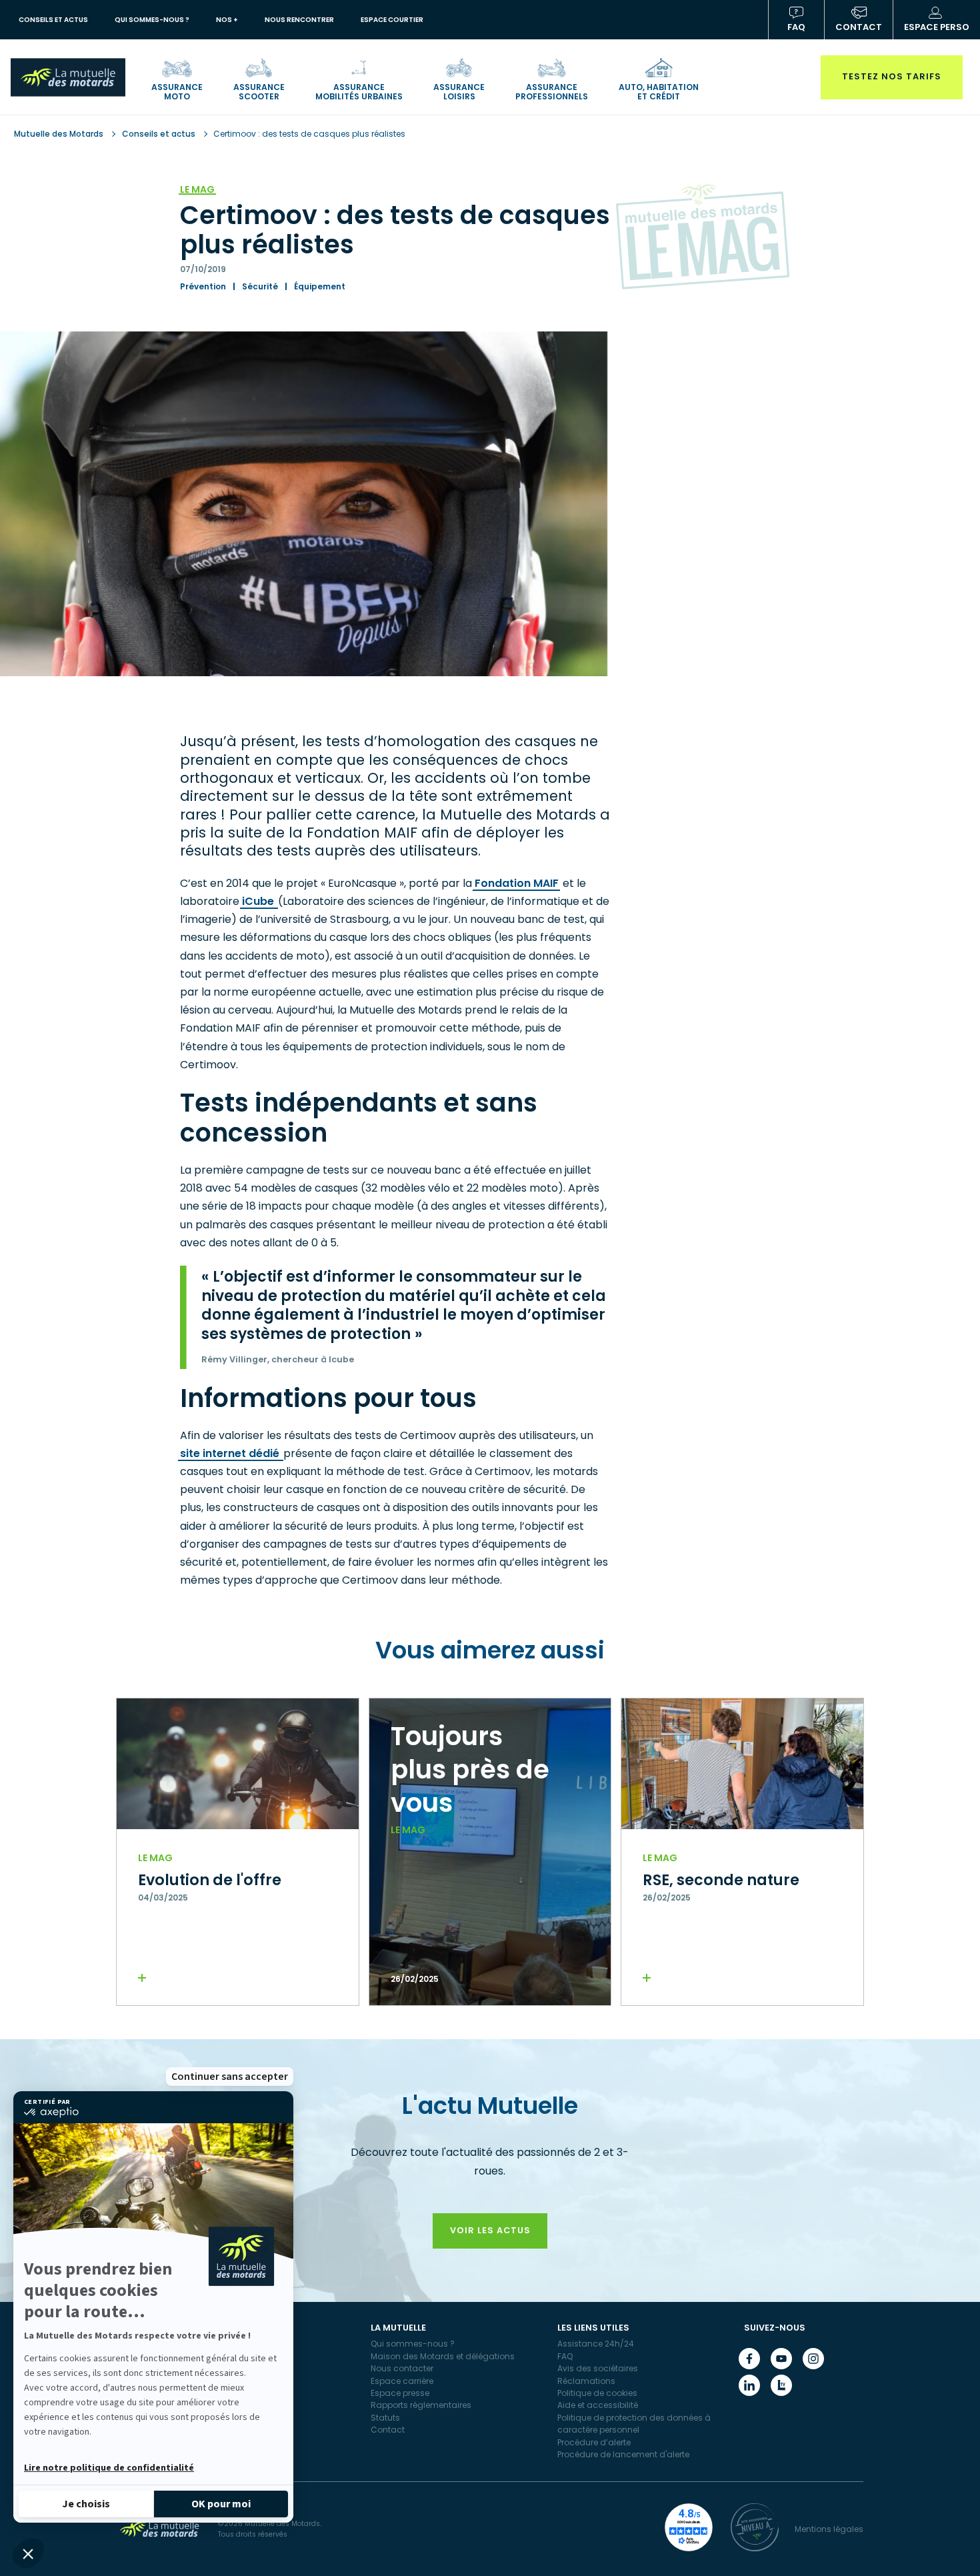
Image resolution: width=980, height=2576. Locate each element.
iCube (259, 901)
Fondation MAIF (517, 883)
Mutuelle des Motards (60, 134)
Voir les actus (490, 2230)
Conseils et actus (159, 134)
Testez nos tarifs (892, 76)
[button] (28, 2553)
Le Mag (197, 189)
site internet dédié (231, 1453)
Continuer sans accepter (230, 2077)
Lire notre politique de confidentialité (109, 2468)
